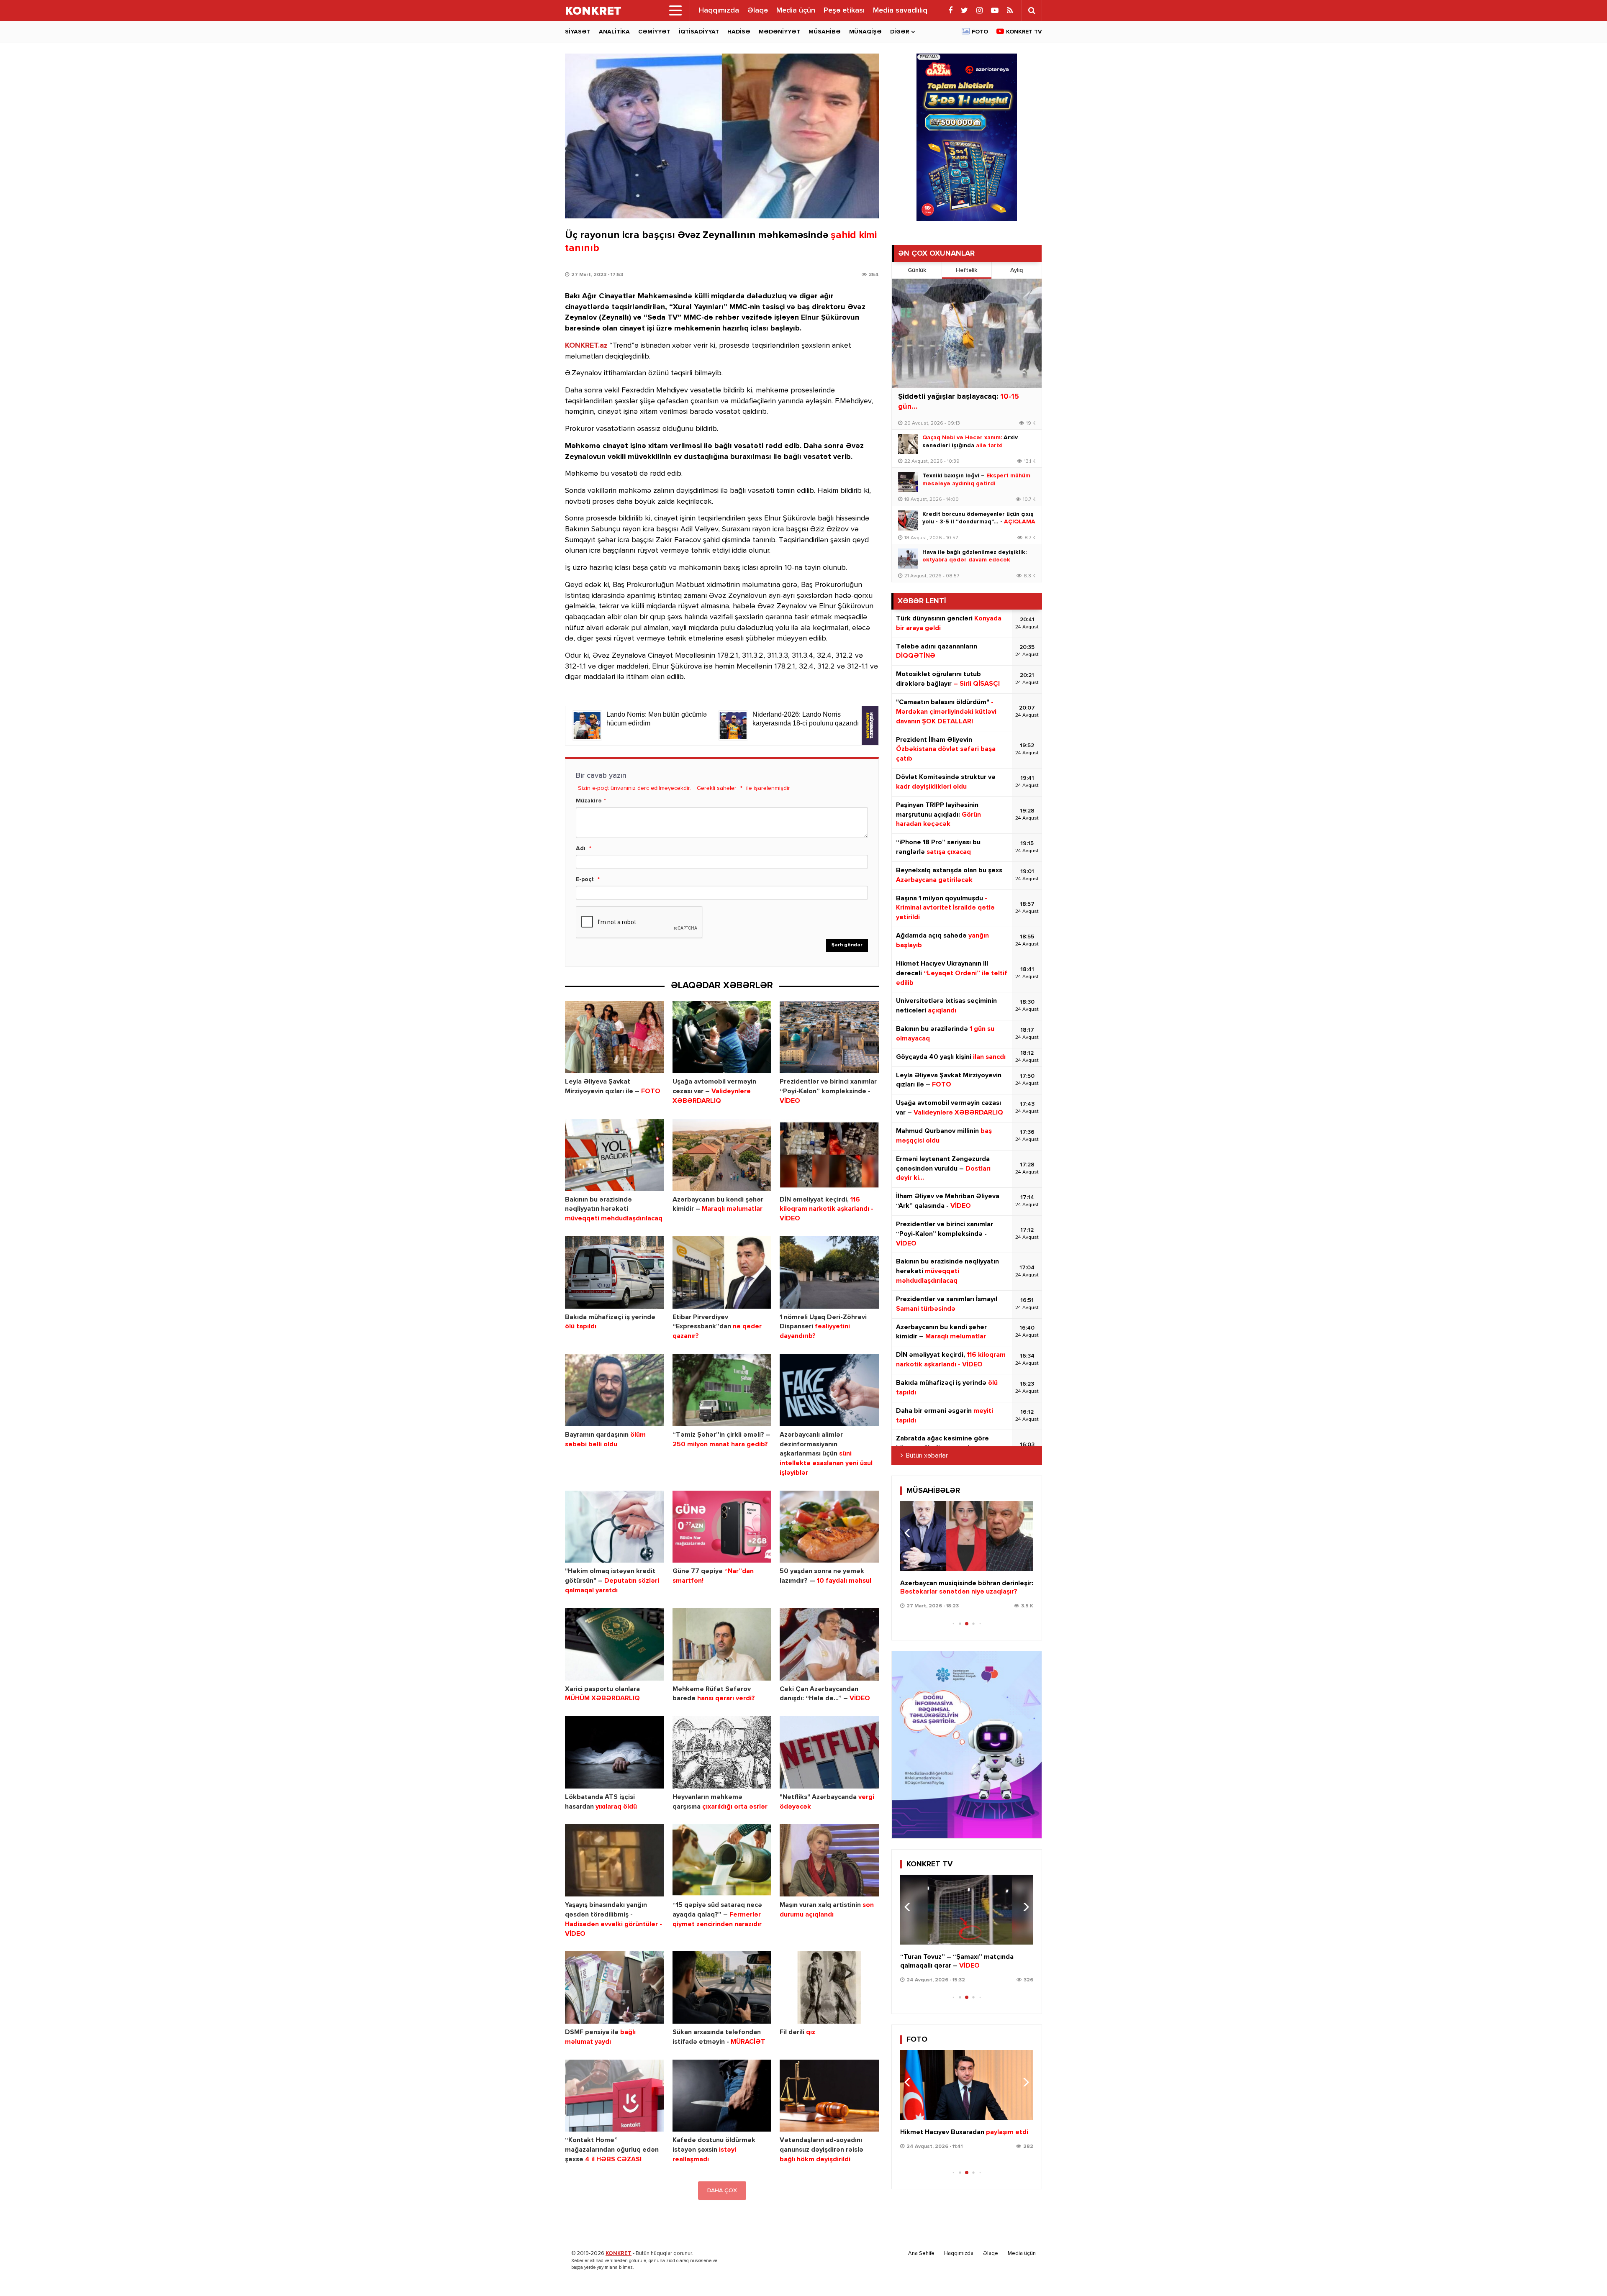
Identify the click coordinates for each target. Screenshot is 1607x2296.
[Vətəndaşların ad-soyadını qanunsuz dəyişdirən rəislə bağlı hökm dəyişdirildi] (829, 2096)
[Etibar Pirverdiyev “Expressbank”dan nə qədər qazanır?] (722, 1272)
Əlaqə (758, 10)
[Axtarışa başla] (1032, 10)
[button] (1023, 1533)
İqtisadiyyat (699, 32)
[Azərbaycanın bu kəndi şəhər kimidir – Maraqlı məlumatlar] (722, 1155)
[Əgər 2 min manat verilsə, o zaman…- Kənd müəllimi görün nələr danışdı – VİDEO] (967, 1536)
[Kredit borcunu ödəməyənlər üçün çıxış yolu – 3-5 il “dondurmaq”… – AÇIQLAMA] (908, 520)
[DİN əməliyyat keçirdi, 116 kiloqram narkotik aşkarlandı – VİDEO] (829, 1155)
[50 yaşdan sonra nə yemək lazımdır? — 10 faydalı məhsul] (829, 1527)
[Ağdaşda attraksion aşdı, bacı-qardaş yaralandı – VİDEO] (967, 1910)
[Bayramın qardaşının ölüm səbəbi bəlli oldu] (615, 1390)
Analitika (614, 32)
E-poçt (585, 879)
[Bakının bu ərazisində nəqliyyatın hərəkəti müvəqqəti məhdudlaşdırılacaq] (615, 1155)
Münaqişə (865, 32)
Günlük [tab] (917, 270)
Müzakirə (589, 801)
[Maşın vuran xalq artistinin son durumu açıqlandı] (829, 1860)
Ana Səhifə (921, 2254)
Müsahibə (825, 32)
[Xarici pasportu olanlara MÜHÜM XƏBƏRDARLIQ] (615, 1644)
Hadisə (739, 32)
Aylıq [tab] (1017, 270)
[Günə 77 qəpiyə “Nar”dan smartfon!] (722, 1527)
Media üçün (796, 10)
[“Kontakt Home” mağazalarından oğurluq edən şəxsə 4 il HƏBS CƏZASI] (615, 2096)
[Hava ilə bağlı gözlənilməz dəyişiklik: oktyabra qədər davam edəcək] (908, 559)
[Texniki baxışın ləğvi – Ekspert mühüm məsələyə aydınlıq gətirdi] (908, 482)
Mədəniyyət (779, 32)
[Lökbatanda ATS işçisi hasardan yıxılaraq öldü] (615, 1752)
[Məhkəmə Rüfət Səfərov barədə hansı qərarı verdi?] (722, 1644)
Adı (581, 848)
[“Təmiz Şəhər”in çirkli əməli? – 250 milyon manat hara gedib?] (722, 1390)
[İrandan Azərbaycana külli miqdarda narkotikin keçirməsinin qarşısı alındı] (967, 2085)
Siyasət (578, 32)
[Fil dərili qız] (829, 1987)
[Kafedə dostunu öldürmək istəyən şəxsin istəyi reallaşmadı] (722, 2096)
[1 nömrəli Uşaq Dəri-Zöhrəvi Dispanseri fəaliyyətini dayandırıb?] (829, 1272)
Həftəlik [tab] (967, 270)
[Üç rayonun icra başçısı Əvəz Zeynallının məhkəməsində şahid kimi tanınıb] (722, 136)
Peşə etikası (844, 10)
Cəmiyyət (654, 32)
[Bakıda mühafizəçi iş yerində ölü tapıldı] (615, 1272)
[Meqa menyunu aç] (675, 10)
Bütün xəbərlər (927, 1456)
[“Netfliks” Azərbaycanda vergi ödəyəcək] (829, 1752)
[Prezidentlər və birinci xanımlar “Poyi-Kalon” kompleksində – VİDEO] (829, 1037)
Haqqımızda (719, 10)
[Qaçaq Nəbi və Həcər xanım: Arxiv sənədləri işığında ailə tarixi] (908, 444)
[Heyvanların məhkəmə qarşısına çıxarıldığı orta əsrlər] (722, 1752)
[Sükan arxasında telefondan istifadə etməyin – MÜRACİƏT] (722, 1987)
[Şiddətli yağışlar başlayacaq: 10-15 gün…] (967, 333)
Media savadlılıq (900, 10)
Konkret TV (1024, 32)
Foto (980, 32)
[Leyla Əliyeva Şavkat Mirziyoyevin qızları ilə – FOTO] (615, 1037)
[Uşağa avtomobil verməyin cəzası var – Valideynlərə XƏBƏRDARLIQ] (722, 1037)
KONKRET (619, 2254)
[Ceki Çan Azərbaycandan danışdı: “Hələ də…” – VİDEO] (829, 1644)
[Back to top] (1584, 2273)
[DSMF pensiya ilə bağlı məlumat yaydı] (615, 1987)
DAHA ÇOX (722, 2191)
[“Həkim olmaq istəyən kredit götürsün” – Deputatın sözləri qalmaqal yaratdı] (615, 1527)
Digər (900, 32)
